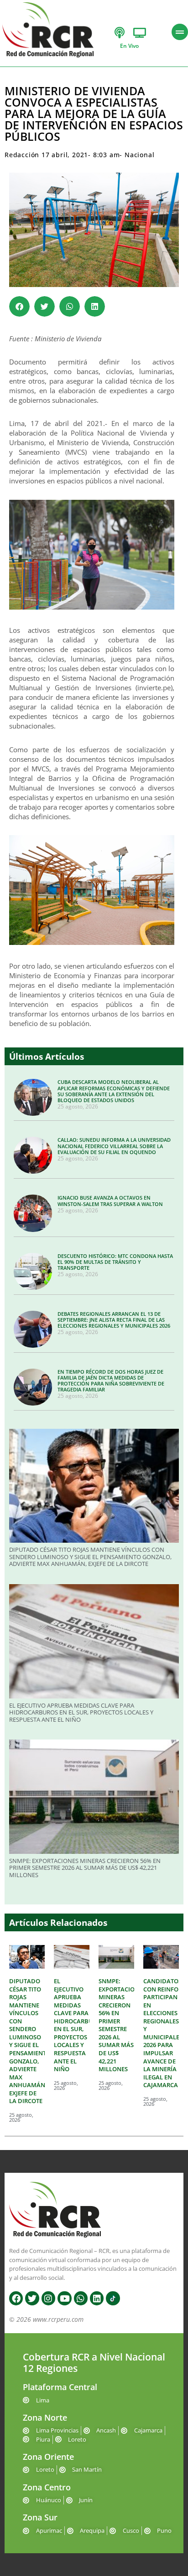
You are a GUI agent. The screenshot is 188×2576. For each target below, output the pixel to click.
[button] (19, 306)
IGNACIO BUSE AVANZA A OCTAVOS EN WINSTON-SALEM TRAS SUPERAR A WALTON (110, 1201)
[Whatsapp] (81, 2298)
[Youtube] (64, 2298)
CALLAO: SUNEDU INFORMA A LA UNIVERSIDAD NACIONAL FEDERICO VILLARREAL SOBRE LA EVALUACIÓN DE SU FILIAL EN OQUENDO (114, 1146)
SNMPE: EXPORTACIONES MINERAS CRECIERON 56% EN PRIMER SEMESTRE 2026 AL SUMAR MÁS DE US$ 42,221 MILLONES (85, 1868)
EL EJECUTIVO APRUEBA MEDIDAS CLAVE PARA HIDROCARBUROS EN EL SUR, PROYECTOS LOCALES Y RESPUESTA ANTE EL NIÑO (81, 1712)
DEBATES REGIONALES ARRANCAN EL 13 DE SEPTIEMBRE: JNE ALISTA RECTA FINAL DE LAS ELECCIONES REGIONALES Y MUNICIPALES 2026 (114, 1320)
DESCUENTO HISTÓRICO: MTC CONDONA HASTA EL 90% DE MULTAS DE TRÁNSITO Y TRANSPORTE (115, 1262)
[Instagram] (48, 2298)
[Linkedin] (97, 2298)
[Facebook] (16, 2298)
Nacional (139, 155)
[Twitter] (32, 2298)
